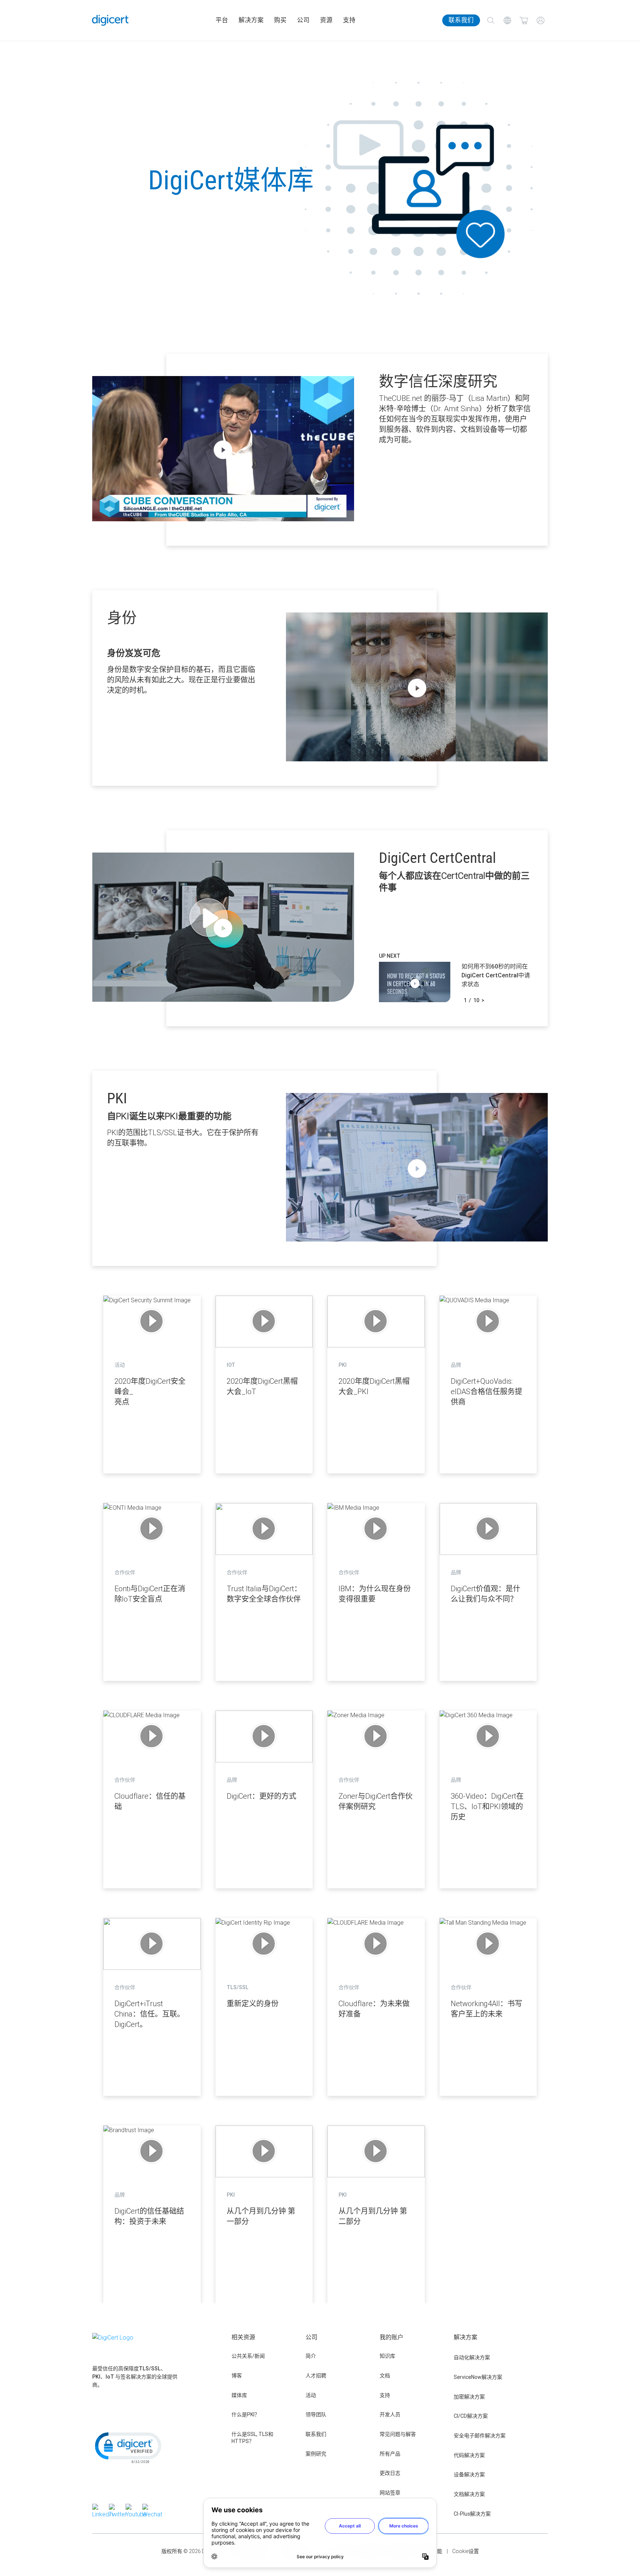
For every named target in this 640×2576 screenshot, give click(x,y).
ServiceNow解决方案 (478, 2377)
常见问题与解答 (398, 2434)
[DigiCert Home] (110, 20)
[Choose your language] (507, 21)
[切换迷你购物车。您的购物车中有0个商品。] (524, 21)
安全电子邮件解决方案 (480, 2436)
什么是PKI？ (246, 2414)
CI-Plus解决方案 (472, 2514)
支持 (349, 20)
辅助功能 (432, 2551)
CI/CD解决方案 (471, 2416)
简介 (311, 2356)
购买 (280, 20)
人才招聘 (316, 2376)
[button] (127, 2447)
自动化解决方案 (472, 2357)
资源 (326, 20)
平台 (222, 20)
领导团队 (316, 2414)
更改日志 (390, 2473)
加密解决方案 (469, 2397)
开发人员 (390, 2414)
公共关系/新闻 (248, 2356)
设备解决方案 (469, 2474)
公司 (303, 20)
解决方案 (251, 20)
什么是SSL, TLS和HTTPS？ (252, 2438)
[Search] (491, 21)
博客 (237, 2376)
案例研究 (316, 2454)
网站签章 (390, 2493)
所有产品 (390, 2454)
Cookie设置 (466, 2551)
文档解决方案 (469, 2494)
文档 (385, 2376)
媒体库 (239, 2395)
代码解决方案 (469, 2455)
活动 (311, 2395)
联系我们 (461, 20)
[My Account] (541, 21)
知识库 (387, 2356)
